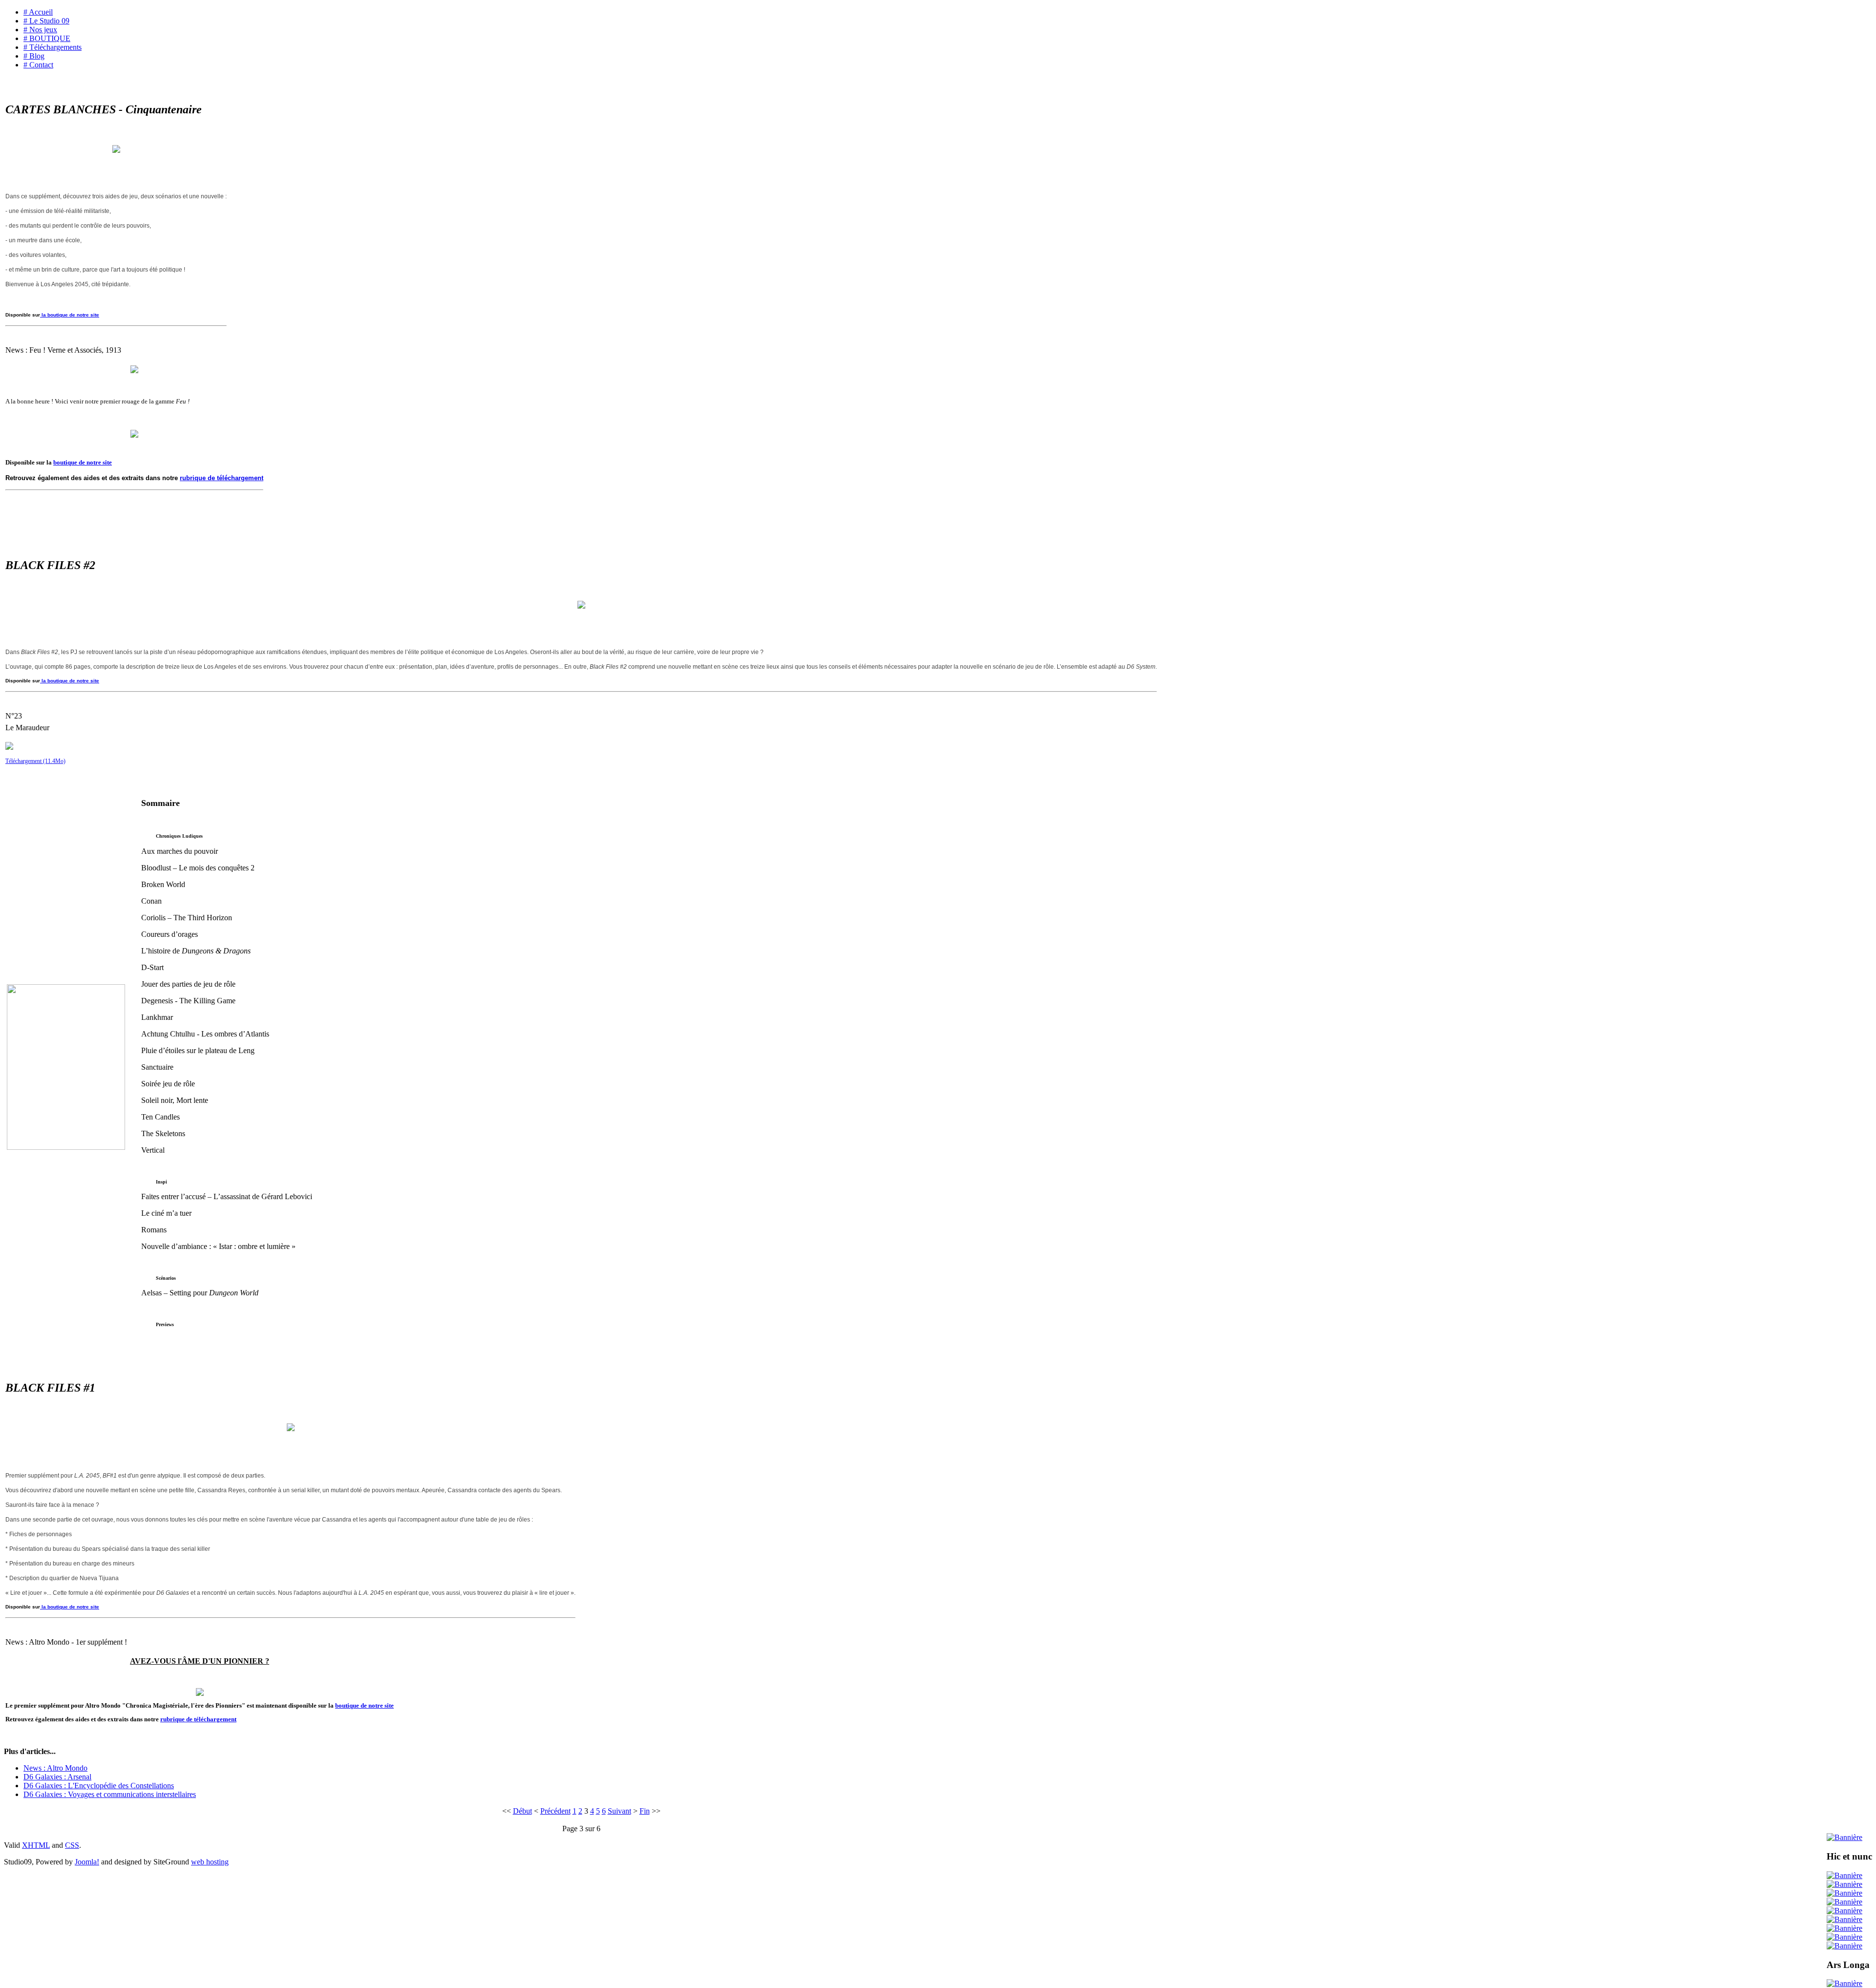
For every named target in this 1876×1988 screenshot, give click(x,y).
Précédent (555, 1811)
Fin (645, 1811)
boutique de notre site (83, 462)
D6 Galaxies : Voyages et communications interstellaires (110, 1794)
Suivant (619, 1811)
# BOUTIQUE (47, 38)
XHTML (36, 1845)
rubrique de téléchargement (222, 478)
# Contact (38, 65)
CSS (72, 1845)
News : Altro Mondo (55, 1768)
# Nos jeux (40, 30)
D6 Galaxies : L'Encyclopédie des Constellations (99, 1786)
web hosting (210, 1862)
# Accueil (38, 12)
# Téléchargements (53, 47)
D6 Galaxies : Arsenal (57, 1777)
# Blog (34, 56)
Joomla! (87, 1862)
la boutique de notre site (70, 315)
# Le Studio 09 (46, 21)
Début (522, 1811)
